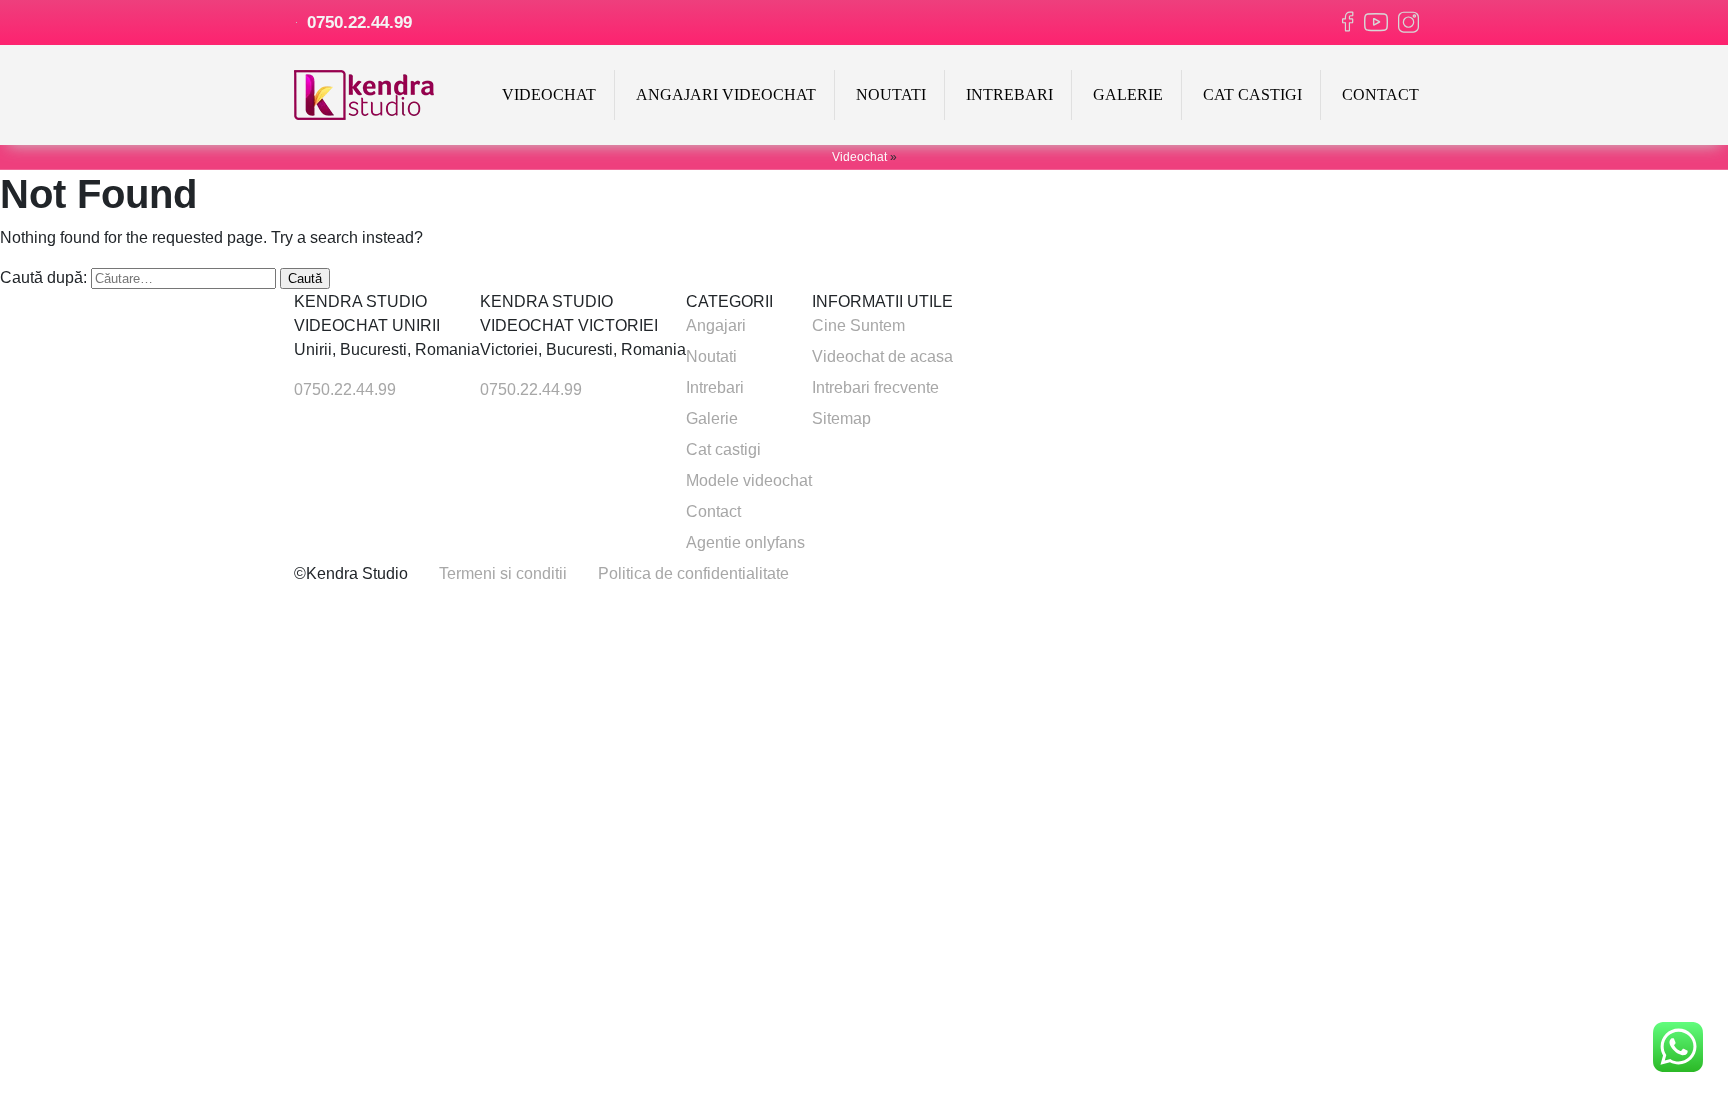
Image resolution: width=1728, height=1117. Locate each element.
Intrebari (1009, 94)
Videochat (549, 94)
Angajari (716, 325)
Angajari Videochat (726, 94)
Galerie (1128, 94)
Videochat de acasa (882, 356)
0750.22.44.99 (357, 22)
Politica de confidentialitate (693, 573)
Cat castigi (1252, 94)
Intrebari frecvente (875, 387)
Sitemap (841, 418)
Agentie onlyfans (745, 542)
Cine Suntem (858, 325)
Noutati (891, 94)
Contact (1380, 94)
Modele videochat (749, 480)
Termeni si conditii (503, 573)
